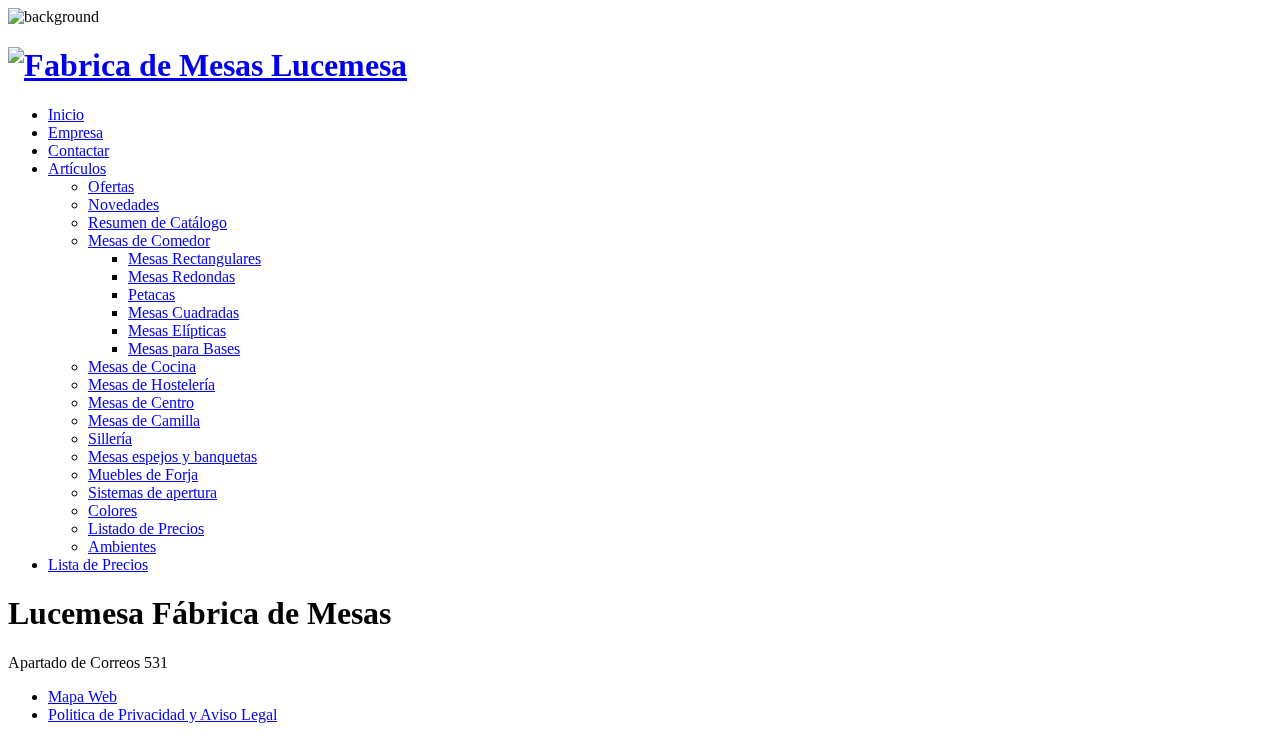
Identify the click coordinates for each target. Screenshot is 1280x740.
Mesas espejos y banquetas (172, 456)
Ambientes (122, 546)
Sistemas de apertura (152, 492)
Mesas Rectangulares (194, 258)
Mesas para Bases (184, 348)
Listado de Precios (146, 528)
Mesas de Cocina (142, 366)
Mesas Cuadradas (183, 312)
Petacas (151, 294)
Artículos (77, 168)
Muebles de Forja (143, 474)
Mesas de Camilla (144, 420)
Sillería (110, 438)
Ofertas (111, 186)
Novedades (123, 204)
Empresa (75, 132)
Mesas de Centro (141, 402)
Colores (112, 510)
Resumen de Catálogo (157, 222)
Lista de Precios (98, 564)
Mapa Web (82, 696)
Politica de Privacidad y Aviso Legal (162, 714)
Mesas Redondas (181, 276)
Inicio (66, 114)
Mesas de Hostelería (151, 384)
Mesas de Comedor (149, 240)
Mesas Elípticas (177, 330)
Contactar (78, 150)
